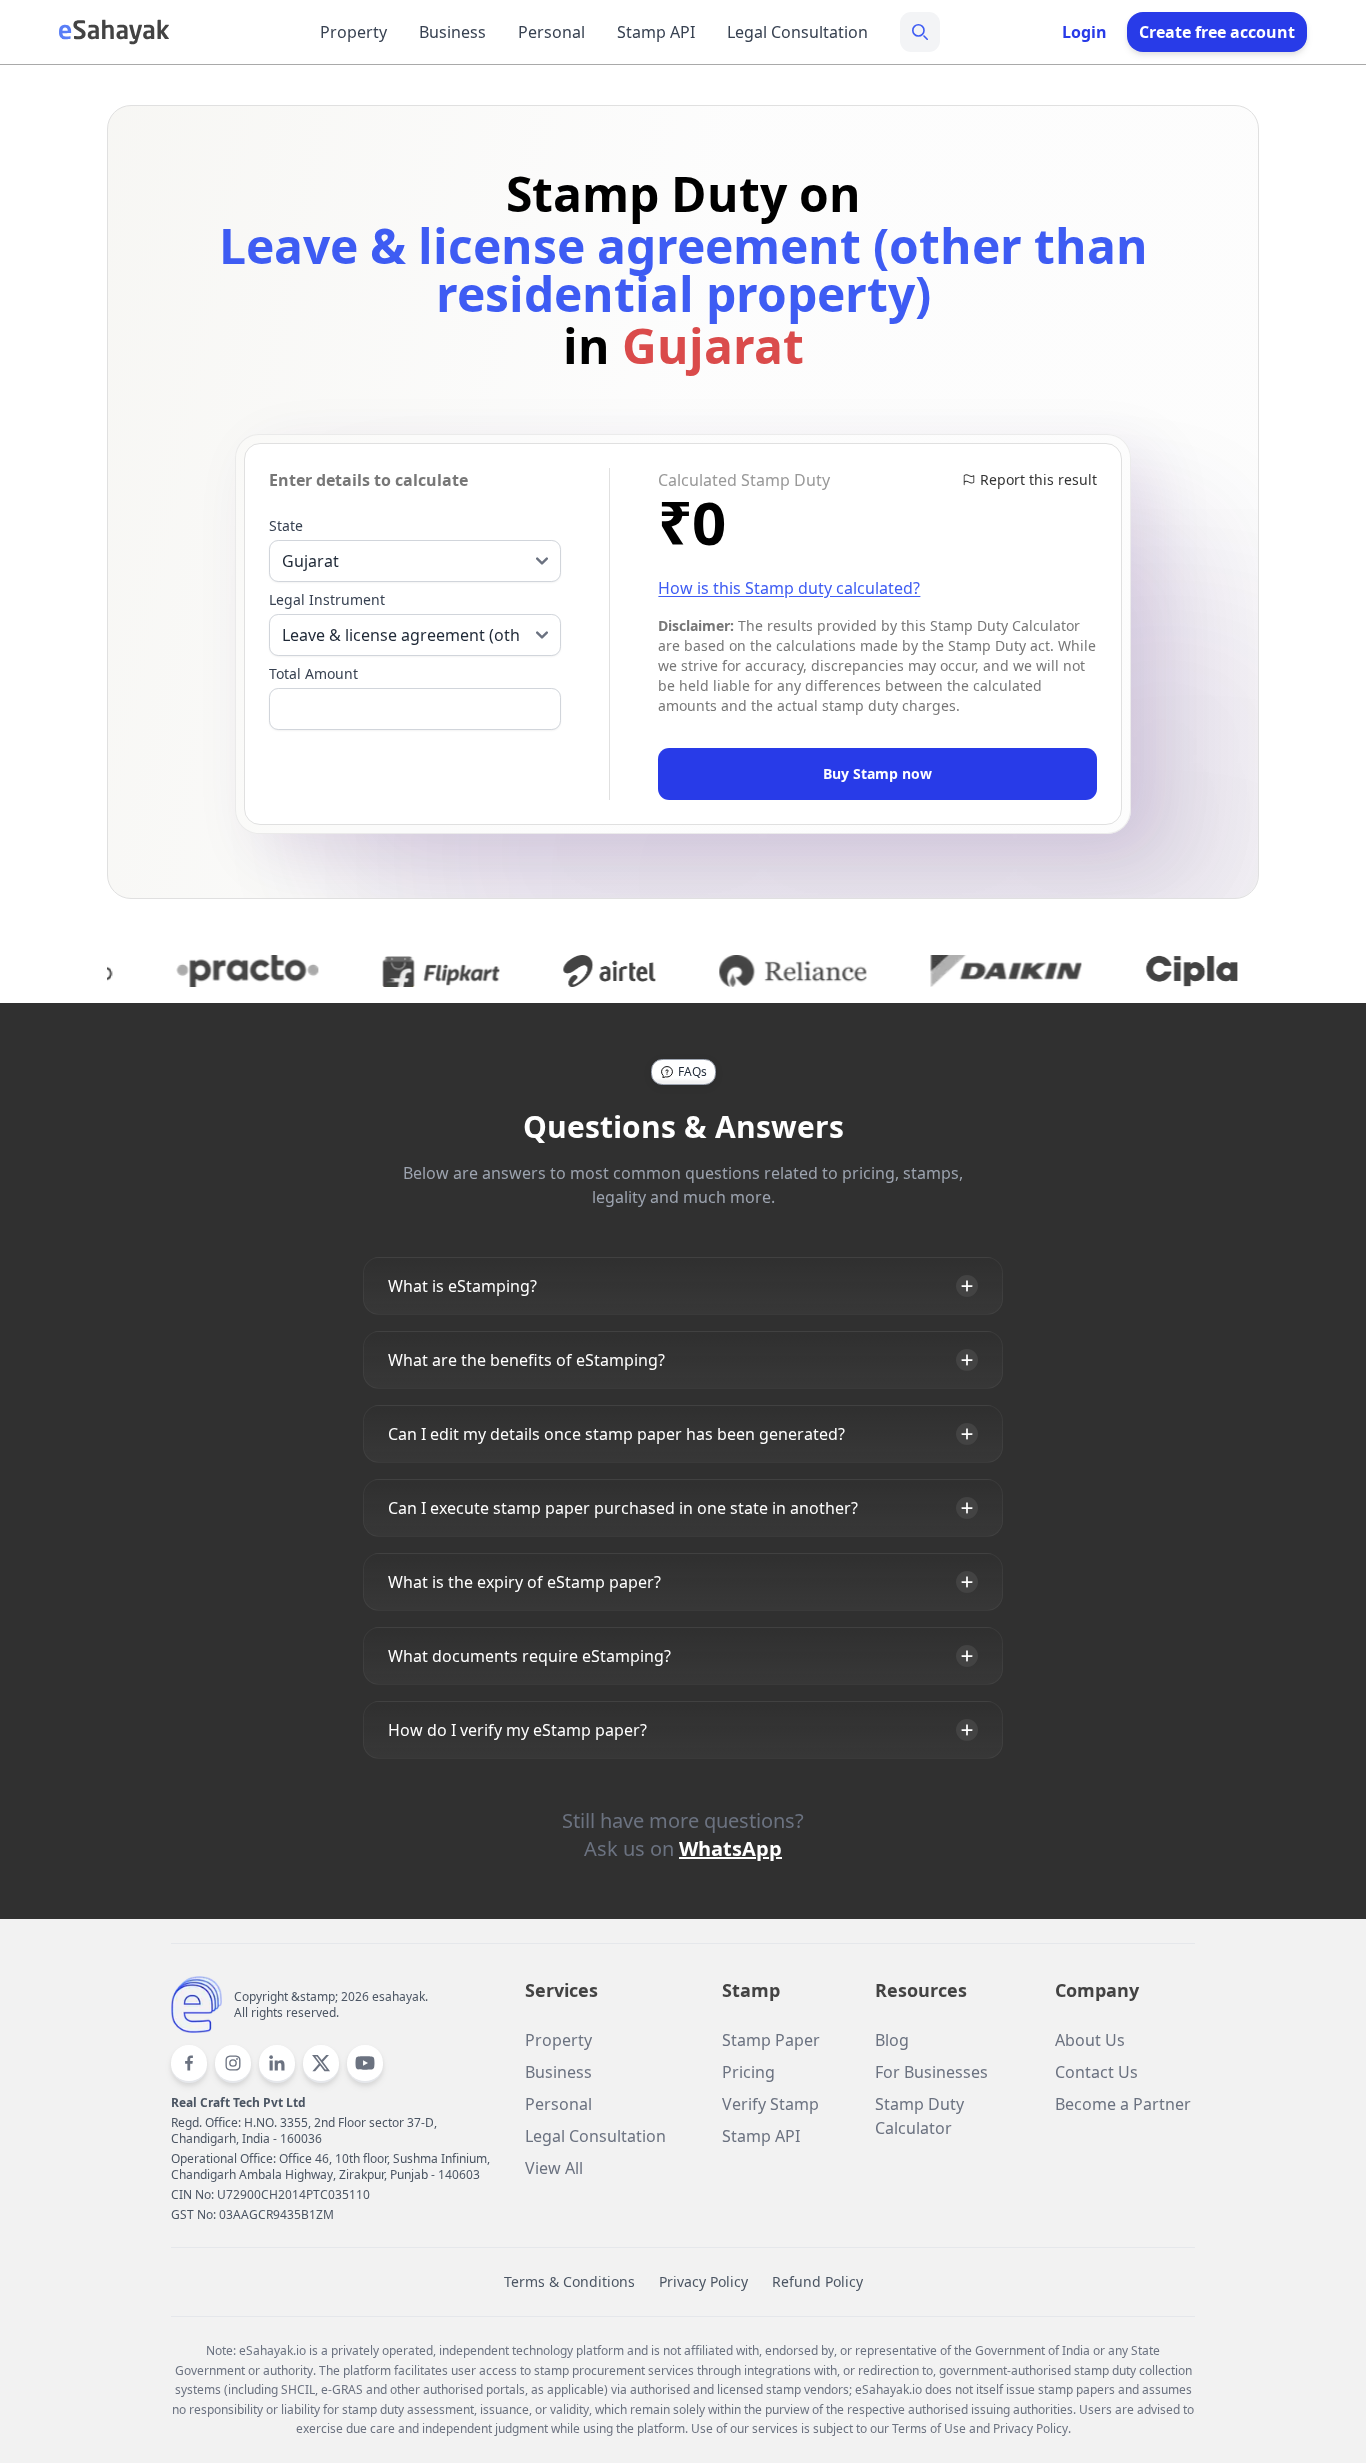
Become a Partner (1123, 2104)
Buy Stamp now (877, 773)
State (286, 525)
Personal (551, 32)
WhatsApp (730, 1848)
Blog (892, 2040)
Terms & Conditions (569, 2281)
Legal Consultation (797, 32)
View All (554, 2168)
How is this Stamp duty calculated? (789, 588)
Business (452, 32)
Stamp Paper (771, 2040)
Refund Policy (817, 2281)
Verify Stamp (770, 2104)
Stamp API (656, 32)
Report (1038, 479)
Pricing (748, 2072)
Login (1084, 32)
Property (353, 32)
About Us (1090, 2040)
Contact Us (1096, 2072)
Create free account (1217, 32)
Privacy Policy (703, 2281)
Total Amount (313, 673)
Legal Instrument (327, 599)
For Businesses (931, 2072)
